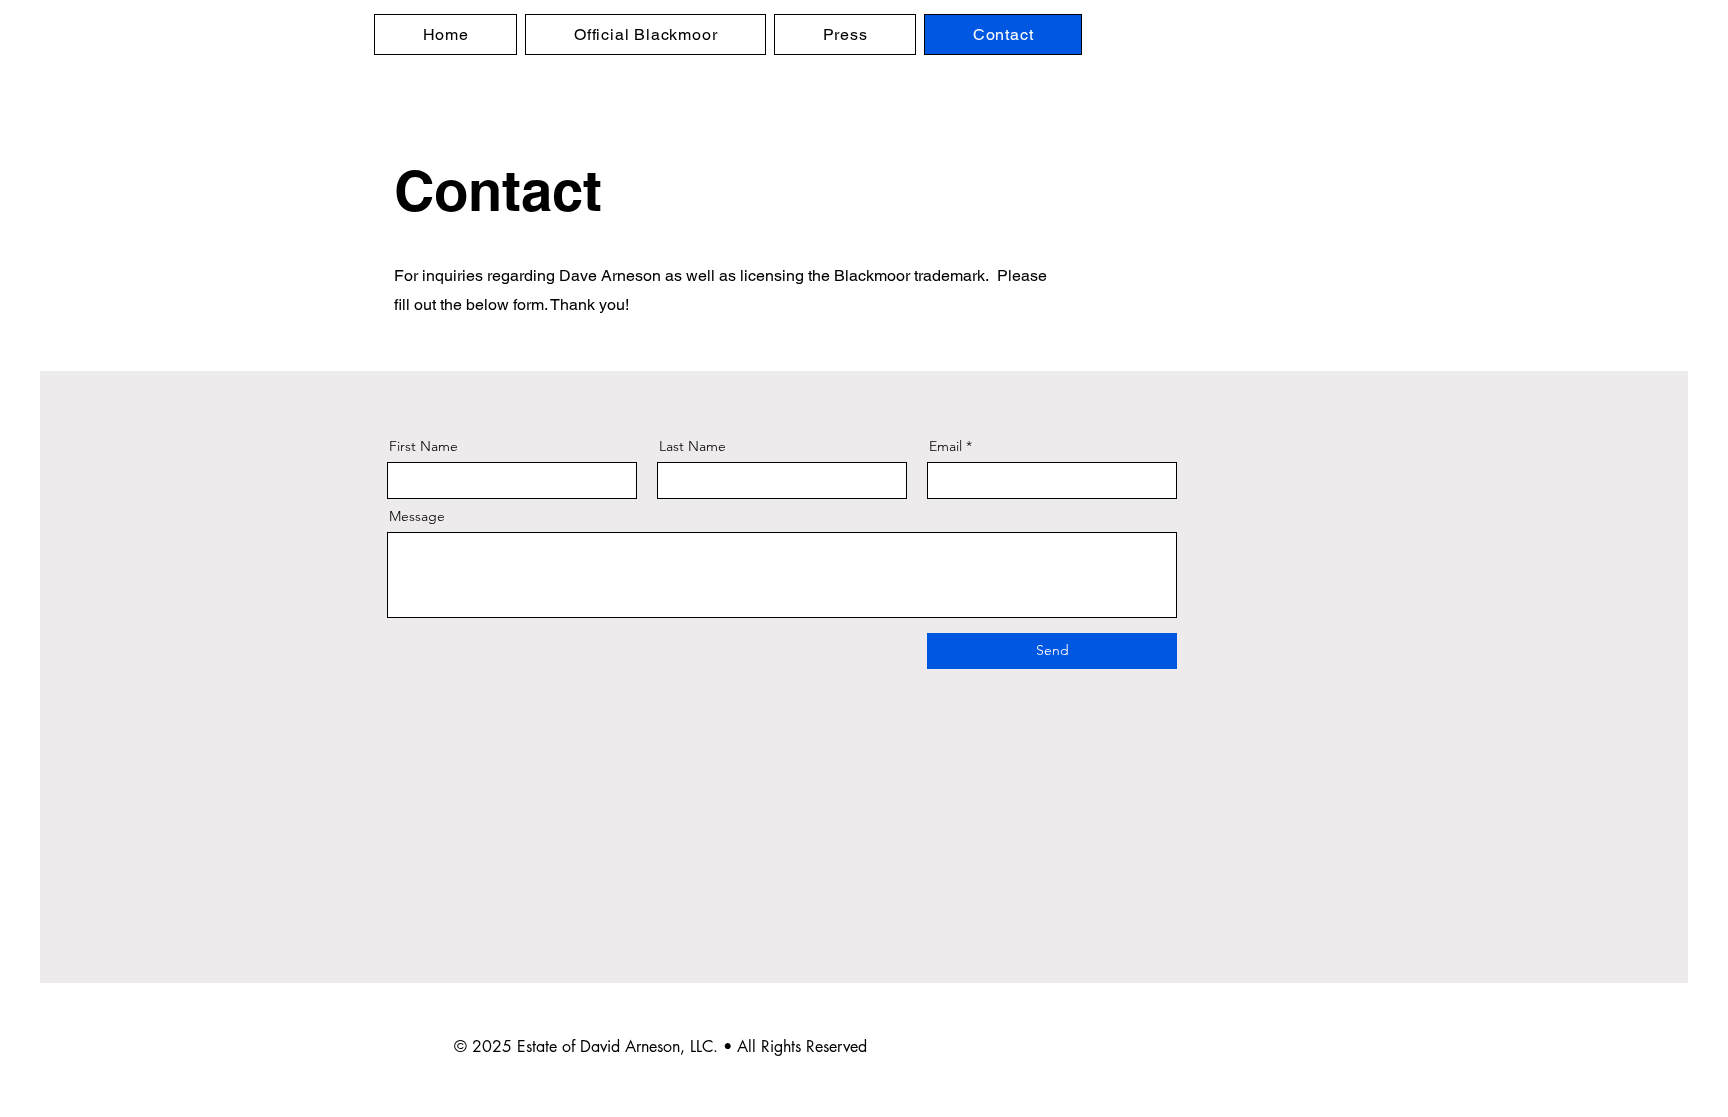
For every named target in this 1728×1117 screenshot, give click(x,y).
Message (417, 516)
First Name (423, 446)
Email (945, 446)
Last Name (692, 446)
